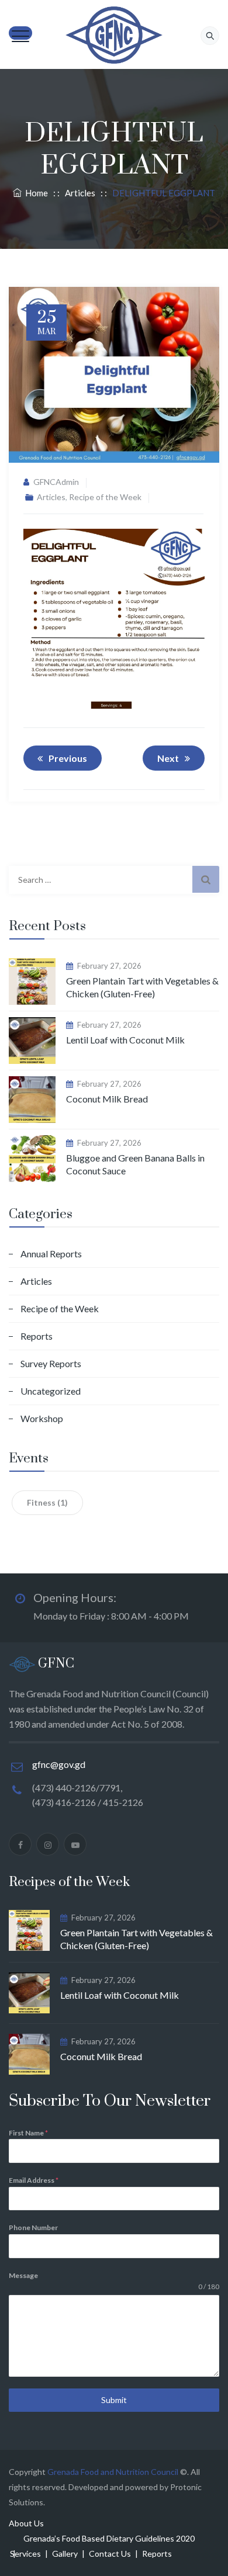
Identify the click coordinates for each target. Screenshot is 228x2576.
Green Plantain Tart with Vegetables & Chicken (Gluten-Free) (142, 987)
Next (168, 758)
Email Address (34, 2180)
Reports (37, 1336)
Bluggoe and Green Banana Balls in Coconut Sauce (135, 1164)
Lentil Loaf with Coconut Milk (125, 1040)
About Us (26, 2523)
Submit (114, 2400)
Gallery (65, 2554)
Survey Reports (51, 1363)
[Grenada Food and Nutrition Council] (114, 35)
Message (23, 2275)
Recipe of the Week (105, 497)
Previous (68, 758)
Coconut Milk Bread (107, 1099)
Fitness (47, 1502)
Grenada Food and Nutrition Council (113, 2472)
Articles (51, 497)
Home (35, 193)
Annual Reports (51, 1254)
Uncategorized (51, 1391)
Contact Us (110, 2554)
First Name (28, 2133)
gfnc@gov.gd (59, 1764)
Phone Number (33, 2227)
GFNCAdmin (56, 482)
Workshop (42, 1418)
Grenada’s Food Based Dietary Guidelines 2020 (109, 2538)
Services (25, 2554)
